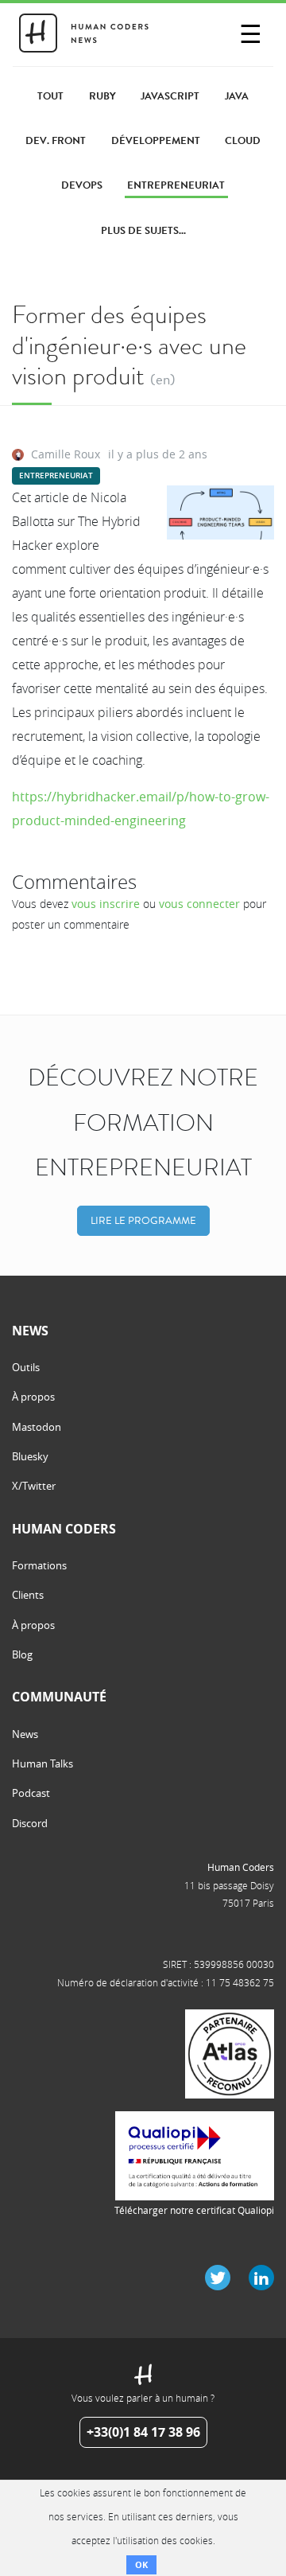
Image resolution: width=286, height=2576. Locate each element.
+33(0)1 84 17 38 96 (143, 2432)
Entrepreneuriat (56, 475)
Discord (30, 1823)
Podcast (31, 1793)
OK (141, 2564)
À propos (33, 1397)
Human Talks (43, 1763)
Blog (22, 1654)
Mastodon (37, 1427)
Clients (28, 1595)
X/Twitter (34, 1486)
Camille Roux (66, 454)
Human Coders (241, 1867)
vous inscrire (106, 904)
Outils (26, 1367)
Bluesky (30, 1456)
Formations (39, 1565)
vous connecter (199, 904)
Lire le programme (143, 1220)
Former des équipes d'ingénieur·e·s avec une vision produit (129, 345)
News (25, 1734)
